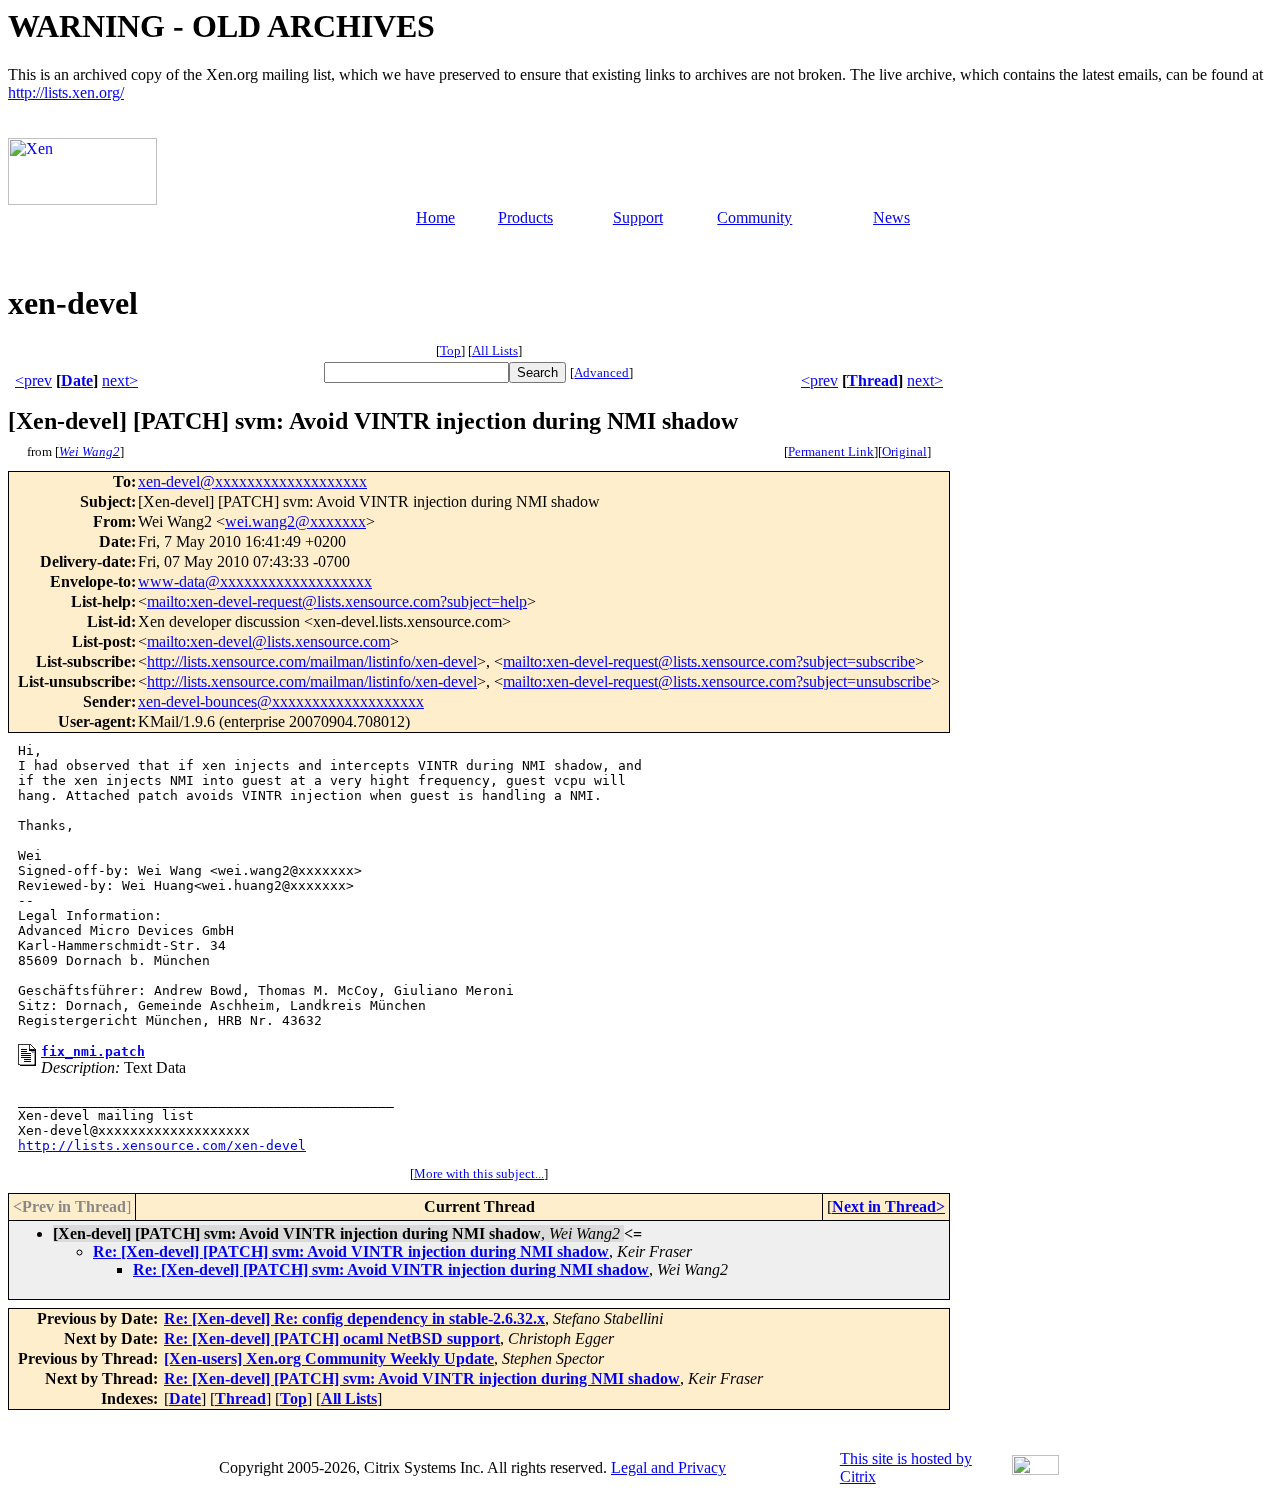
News (891, 217)
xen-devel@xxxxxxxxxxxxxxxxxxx (252, 481)
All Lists (495, 350)
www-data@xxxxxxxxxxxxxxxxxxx (255, 581)
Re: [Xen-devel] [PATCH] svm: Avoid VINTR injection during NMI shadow (351, 1251)
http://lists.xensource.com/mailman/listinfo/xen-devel (312, 661)
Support (638, 217)
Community (754, 217)
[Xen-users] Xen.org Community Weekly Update (329, 1358)
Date (77, 380)
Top (450, 350)
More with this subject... (479, 1173)
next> (120, 380)
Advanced (601, 372)
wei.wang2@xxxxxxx (295, 521)
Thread (872, 380)
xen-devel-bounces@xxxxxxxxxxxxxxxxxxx (281, 701)
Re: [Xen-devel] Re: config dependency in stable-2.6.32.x (354, 1318)
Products (525, 217)
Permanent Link (831, 451)
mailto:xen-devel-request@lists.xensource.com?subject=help (337, 601)
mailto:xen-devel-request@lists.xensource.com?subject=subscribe (709, 661)
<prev (33, 380)
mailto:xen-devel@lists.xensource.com (268, 641)
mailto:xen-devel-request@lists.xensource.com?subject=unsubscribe (717, 681)
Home (435, 217)
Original (904, 451)
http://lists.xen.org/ (66, 92)
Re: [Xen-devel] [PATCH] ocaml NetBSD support (332, 1338)
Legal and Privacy (668, 1467)
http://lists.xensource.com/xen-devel (162, 1145)
